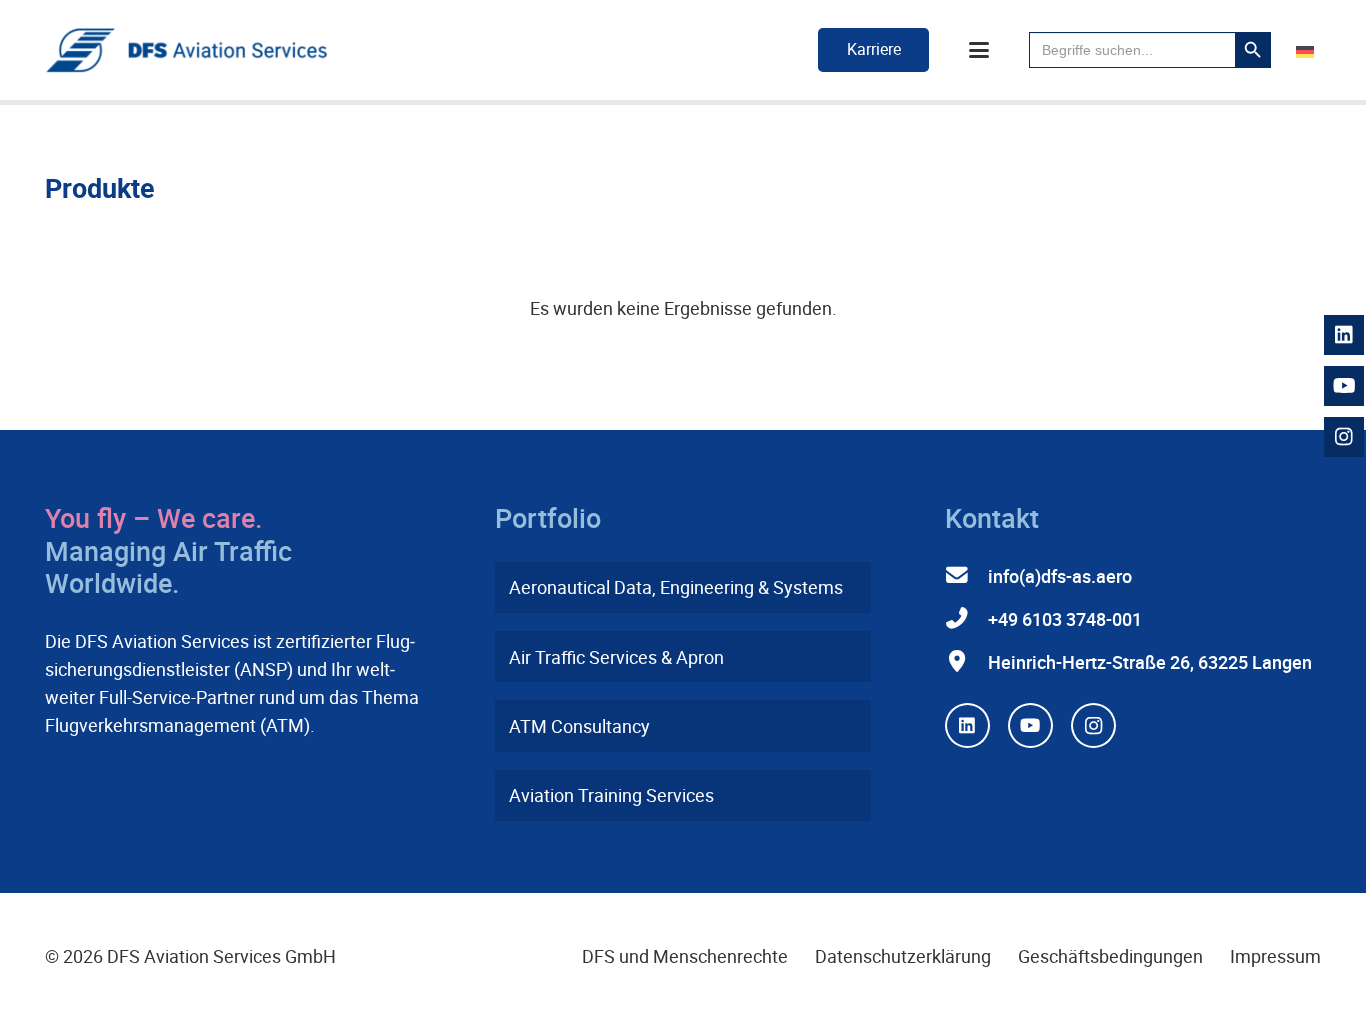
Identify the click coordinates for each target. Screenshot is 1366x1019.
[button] (979, 50)
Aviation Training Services (611, 795)
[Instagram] (1093, 725)
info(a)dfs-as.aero (1060, 576)
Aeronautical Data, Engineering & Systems (676, 587)
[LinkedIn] (967, 725)
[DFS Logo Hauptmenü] (186, 50)
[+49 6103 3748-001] (966, 619)
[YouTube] (1030, 725)
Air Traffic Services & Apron (616, 657)
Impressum (1275, 956)
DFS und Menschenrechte (685, 956)
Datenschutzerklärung (903, 956)
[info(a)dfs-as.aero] (966, 576)
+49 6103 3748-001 (1065, 619)
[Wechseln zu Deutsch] (1308, 50)
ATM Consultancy (579, 726)
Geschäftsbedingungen (1110, 956)
